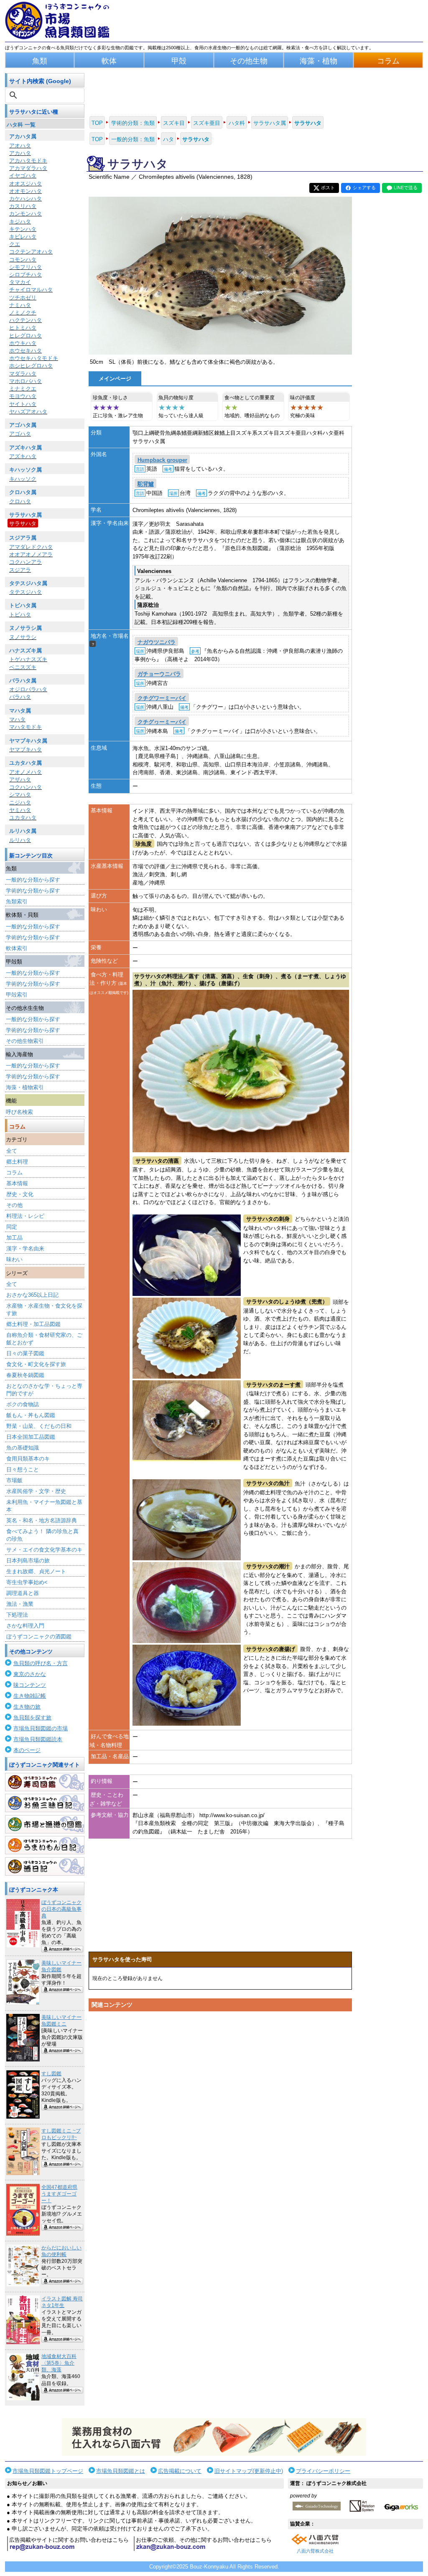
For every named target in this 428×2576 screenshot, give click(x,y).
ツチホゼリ (23, 298)
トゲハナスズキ (28, 659)
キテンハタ (23, 229)
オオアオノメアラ (31, 554)
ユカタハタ (23, 818)
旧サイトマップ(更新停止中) (249, 2471)
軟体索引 (17, 948)
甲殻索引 (17, 995)
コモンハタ (23, 260)
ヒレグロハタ (25, 336)
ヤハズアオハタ (28, 412)
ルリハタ (20, 840)
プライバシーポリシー (323, 2471)
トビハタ (20, 615)
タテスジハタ (25, 592)
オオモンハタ (25, 191)
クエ (15, 244)
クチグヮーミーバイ (162, 722)
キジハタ (20, 222)
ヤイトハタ (23, 404)
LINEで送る (406, 188)
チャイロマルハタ (31, 290)
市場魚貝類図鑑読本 (38, 1739)
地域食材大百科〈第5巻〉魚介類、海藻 (59, 2363)
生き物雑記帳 (30, 1696)
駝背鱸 (146, 484)
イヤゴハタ (23, 176)
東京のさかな (30, 1674)
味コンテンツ (30, 1685)
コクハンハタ (25, 787)
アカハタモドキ (28, 161)
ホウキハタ (23, 343)
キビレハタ (23, 237)
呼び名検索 (19, 1112)
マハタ (17, 719)
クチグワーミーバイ (162, 698)
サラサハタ (23, 524)
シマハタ (20, 795)
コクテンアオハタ (31, 252)
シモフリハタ (25, 267)
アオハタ (20, 146)
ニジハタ (20, 802)
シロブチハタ (25, 275)
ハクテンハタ (25, 320)
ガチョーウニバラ (159, 674)
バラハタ (20, 697)
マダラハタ (23, 374)
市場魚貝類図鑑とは (121, 2471)
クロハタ (20, 501)
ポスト (328, 188)
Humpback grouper (162, 460)
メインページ (115, 379)
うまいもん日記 (45, 1845)
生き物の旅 (27, 1707)
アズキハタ (23, 456)
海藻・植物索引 (25, 1087)
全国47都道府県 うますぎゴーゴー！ (59, 2194)
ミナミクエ (23, 389)
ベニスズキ (23, 667)
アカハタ (20, 153)
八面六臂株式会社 (315, 2551)
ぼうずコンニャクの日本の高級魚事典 (61, 1909)
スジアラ (20, 570)
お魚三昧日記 (45, 1803)
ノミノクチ (23, 313)
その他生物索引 (25, 1041)
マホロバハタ (25, 381)
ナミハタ (20, 305)
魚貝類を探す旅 (32, 1718)
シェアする (364, 188)
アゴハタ (20, 434)
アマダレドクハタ (31, 547)
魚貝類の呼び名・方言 (41, 1663)
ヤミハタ (20, 810)
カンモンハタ (25, 214)
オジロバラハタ (28, 689)
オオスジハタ (25, 184)
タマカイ (20, 282)
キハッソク (23, 479)
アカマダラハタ (28, 168)
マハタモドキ (25, 727)
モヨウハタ (23, 396)
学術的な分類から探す (33, 891)
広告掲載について (180, 2471)
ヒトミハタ (23, 328)
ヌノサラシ (23, 637)
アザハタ (20, 780)
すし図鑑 (51, 2074)
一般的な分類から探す (33, 880)
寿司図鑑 (45, 1782)
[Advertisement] (220, 2094)
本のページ (27, 1750)
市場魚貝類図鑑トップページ (48, 2471)
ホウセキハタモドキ (34, 358)
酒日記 (45, 1866)
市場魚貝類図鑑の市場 (41, 1728)
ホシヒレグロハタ (31, 366)
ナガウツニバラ (157, 642)
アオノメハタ (25, 772)
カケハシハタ (25, 199)
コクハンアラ (25, 562)
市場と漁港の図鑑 (45, 1824)
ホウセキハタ (25, 351)
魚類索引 (17, 901)
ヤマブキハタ (25, 749)
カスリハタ (23, 206)
